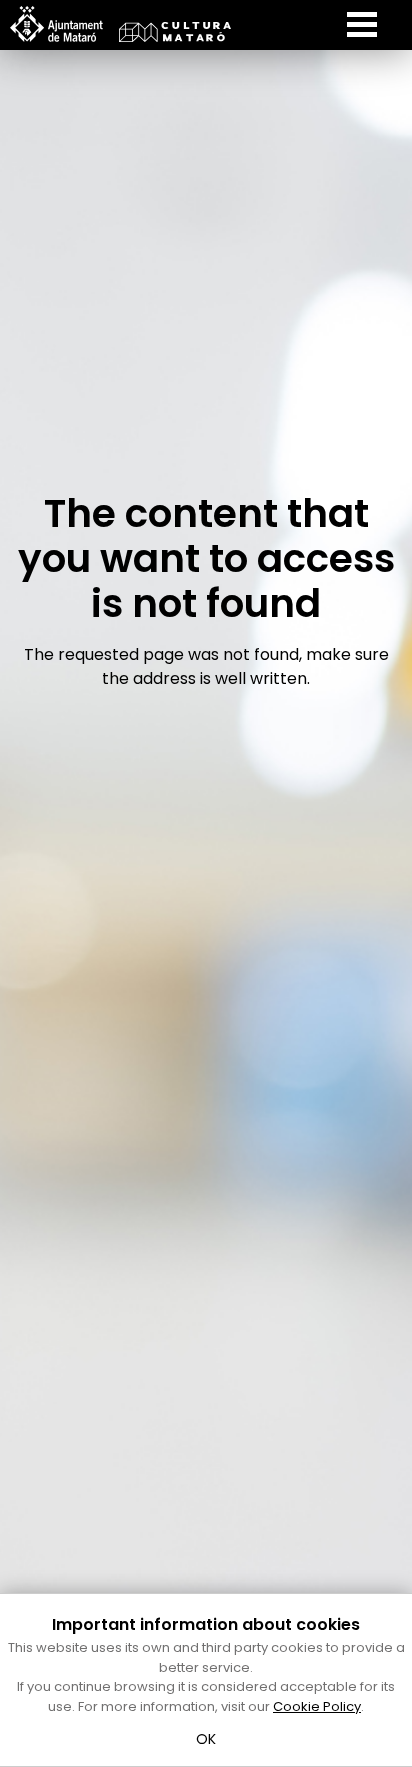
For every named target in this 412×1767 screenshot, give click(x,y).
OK (206, 1739)
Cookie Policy (317, 1706)
